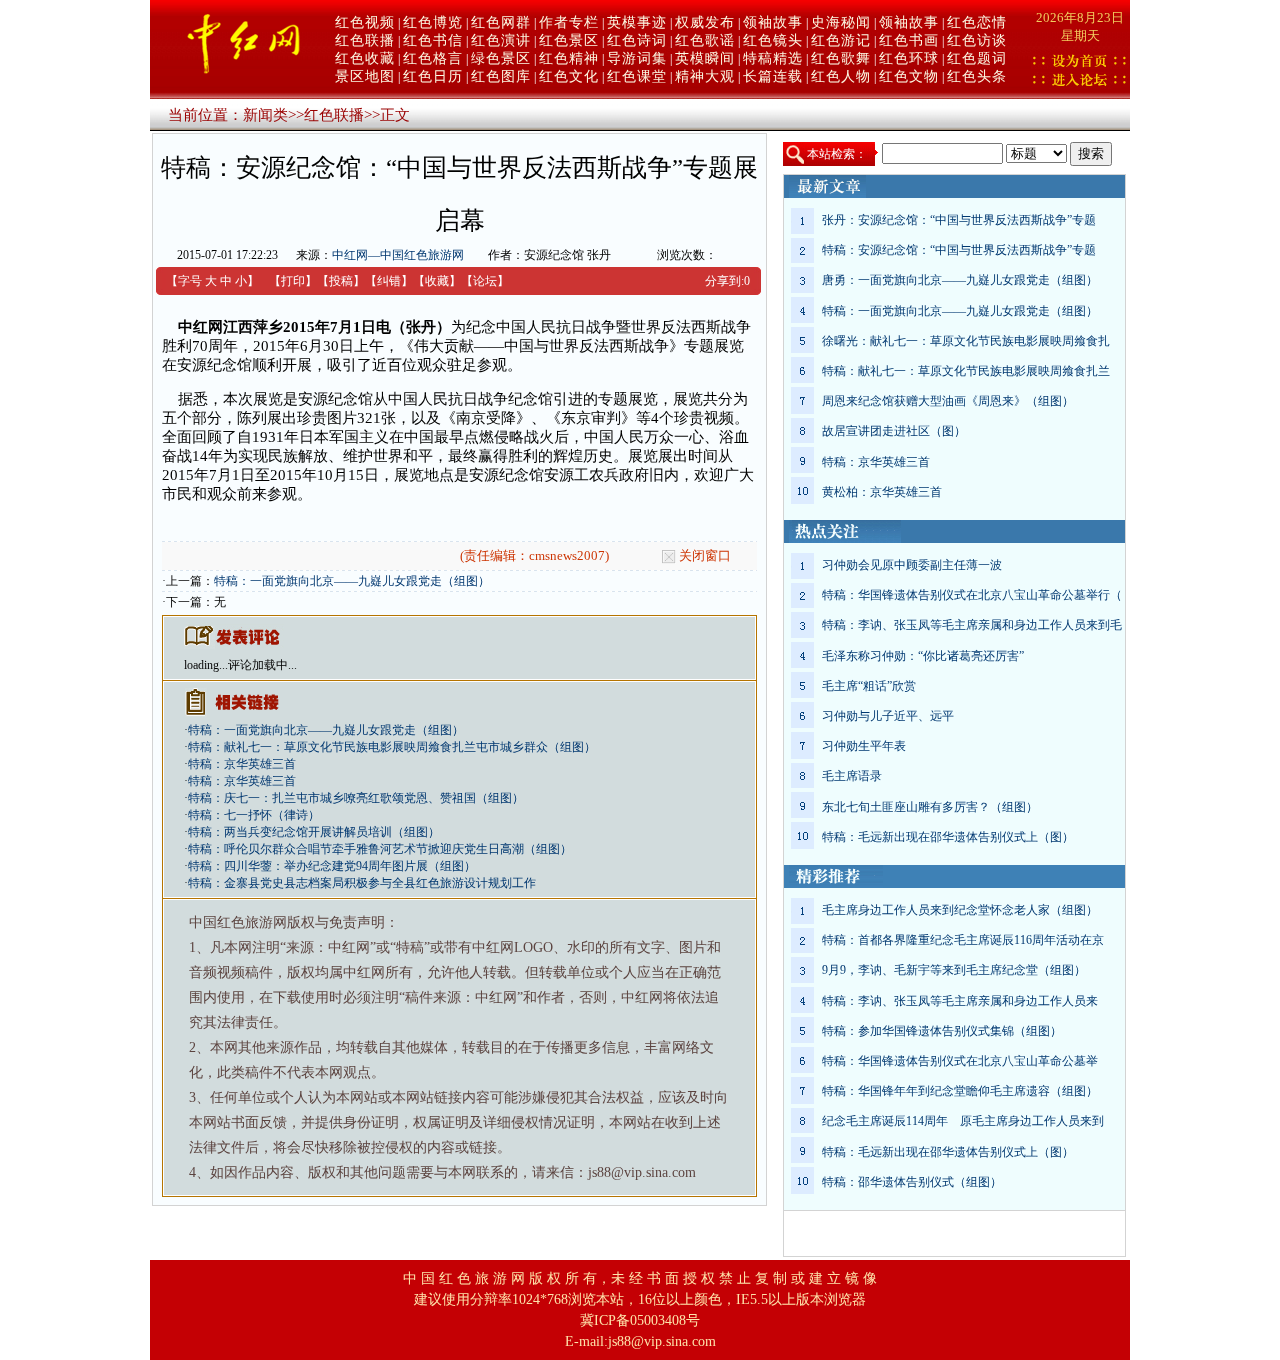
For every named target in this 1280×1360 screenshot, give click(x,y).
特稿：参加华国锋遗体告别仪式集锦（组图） (942, 1031)
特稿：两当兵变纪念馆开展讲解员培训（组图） (314, 832)
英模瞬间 (705, 58)
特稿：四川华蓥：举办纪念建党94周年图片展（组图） (332, 866)
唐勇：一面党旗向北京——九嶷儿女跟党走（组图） (960, 280)
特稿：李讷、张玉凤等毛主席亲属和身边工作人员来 (960, 1001)
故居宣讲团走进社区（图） (894, 431)
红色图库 (501, 76)
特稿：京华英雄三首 (242, 764)
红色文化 (569, 76)
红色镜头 (773, 40)
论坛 (485, 281)
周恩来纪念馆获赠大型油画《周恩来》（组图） (948, 401)
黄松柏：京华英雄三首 (882, 492)
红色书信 (433, 40)
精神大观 (705, 76)
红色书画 (909, 40)
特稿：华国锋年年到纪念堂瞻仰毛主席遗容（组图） (960, 1091)
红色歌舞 (841, 58)
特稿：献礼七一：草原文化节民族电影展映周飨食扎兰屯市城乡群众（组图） (392, 747)
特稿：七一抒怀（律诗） (254, 815)
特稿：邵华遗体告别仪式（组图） (912, 1182)
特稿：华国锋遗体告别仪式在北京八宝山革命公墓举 (960, 1061)
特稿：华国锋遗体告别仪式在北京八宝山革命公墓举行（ (972, 595)
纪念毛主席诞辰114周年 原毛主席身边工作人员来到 (963, 1121)
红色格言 (433, 58)
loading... (206, 665)
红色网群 (501, 22)
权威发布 (705, 22)
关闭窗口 (705, 555)
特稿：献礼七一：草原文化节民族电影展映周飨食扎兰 (966, 371)
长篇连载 (773, 76)
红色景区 (569, 40)
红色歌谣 (705, 40)
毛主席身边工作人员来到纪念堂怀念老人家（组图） (960, 910)
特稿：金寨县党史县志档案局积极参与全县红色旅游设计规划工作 (362, 883)
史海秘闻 (841, 22)
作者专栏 (569, 22)
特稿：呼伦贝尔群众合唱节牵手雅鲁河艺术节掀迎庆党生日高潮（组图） (380, 849)
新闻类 (265, 115)
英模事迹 (637, 22)
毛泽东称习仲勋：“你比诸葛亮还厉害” (923, 656)
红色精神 (569, 58)
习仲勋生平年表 (864, 746)
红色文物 (909, 76)
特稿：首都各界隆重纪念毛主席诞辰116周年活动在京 (963, 940)
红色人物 (841, 76)
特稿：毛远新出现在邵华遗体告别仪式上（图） (948, 837)
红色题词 (977, 58)
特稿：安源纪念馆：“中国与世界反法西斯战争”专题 (959, 250)
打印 (293, 281)
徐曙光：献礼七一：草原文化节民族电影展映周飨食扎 (966, 341)
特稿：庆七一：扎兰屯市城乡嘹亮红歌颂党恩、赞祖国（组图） (356, 798)
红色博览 (433, 22)
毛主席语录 (852, 776)
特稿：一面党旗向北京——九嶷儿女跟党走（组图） (352, 581)
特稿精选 (773, 58)
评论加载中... (262, 665)
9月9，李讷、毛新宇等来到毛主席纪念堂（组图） (954, 970)
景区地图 (365, 76)
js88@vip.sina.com (662, 1341)
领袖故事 (773, 22)
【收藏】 (437, 281)
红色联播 (365, 40)
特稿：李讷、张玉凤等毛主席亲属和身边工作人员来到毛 (972, 625)
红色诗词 (637, 40)
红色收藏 (365, 58)
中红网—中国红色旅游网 (398, 255)
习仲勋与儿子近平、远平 (888, 716)
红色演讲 (501, 40)
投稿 (341, 281)
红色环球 (909, 58)
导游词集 (637, 58)
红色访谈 (977, 40)
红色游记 (841, 40)
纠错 (389, 281)
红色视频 (365, 22)
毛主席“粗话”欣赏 (869, 686)
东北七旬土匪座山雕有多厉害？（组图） (930, 807)
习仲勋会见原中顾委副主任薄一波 (912, 565)
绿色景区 (501, 58)
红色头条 (977, 76)
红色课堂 (637, 76)
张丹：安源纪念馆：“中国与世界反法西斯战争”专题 (959, 220)
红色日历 (433, 76)
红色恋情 (977, 22)
